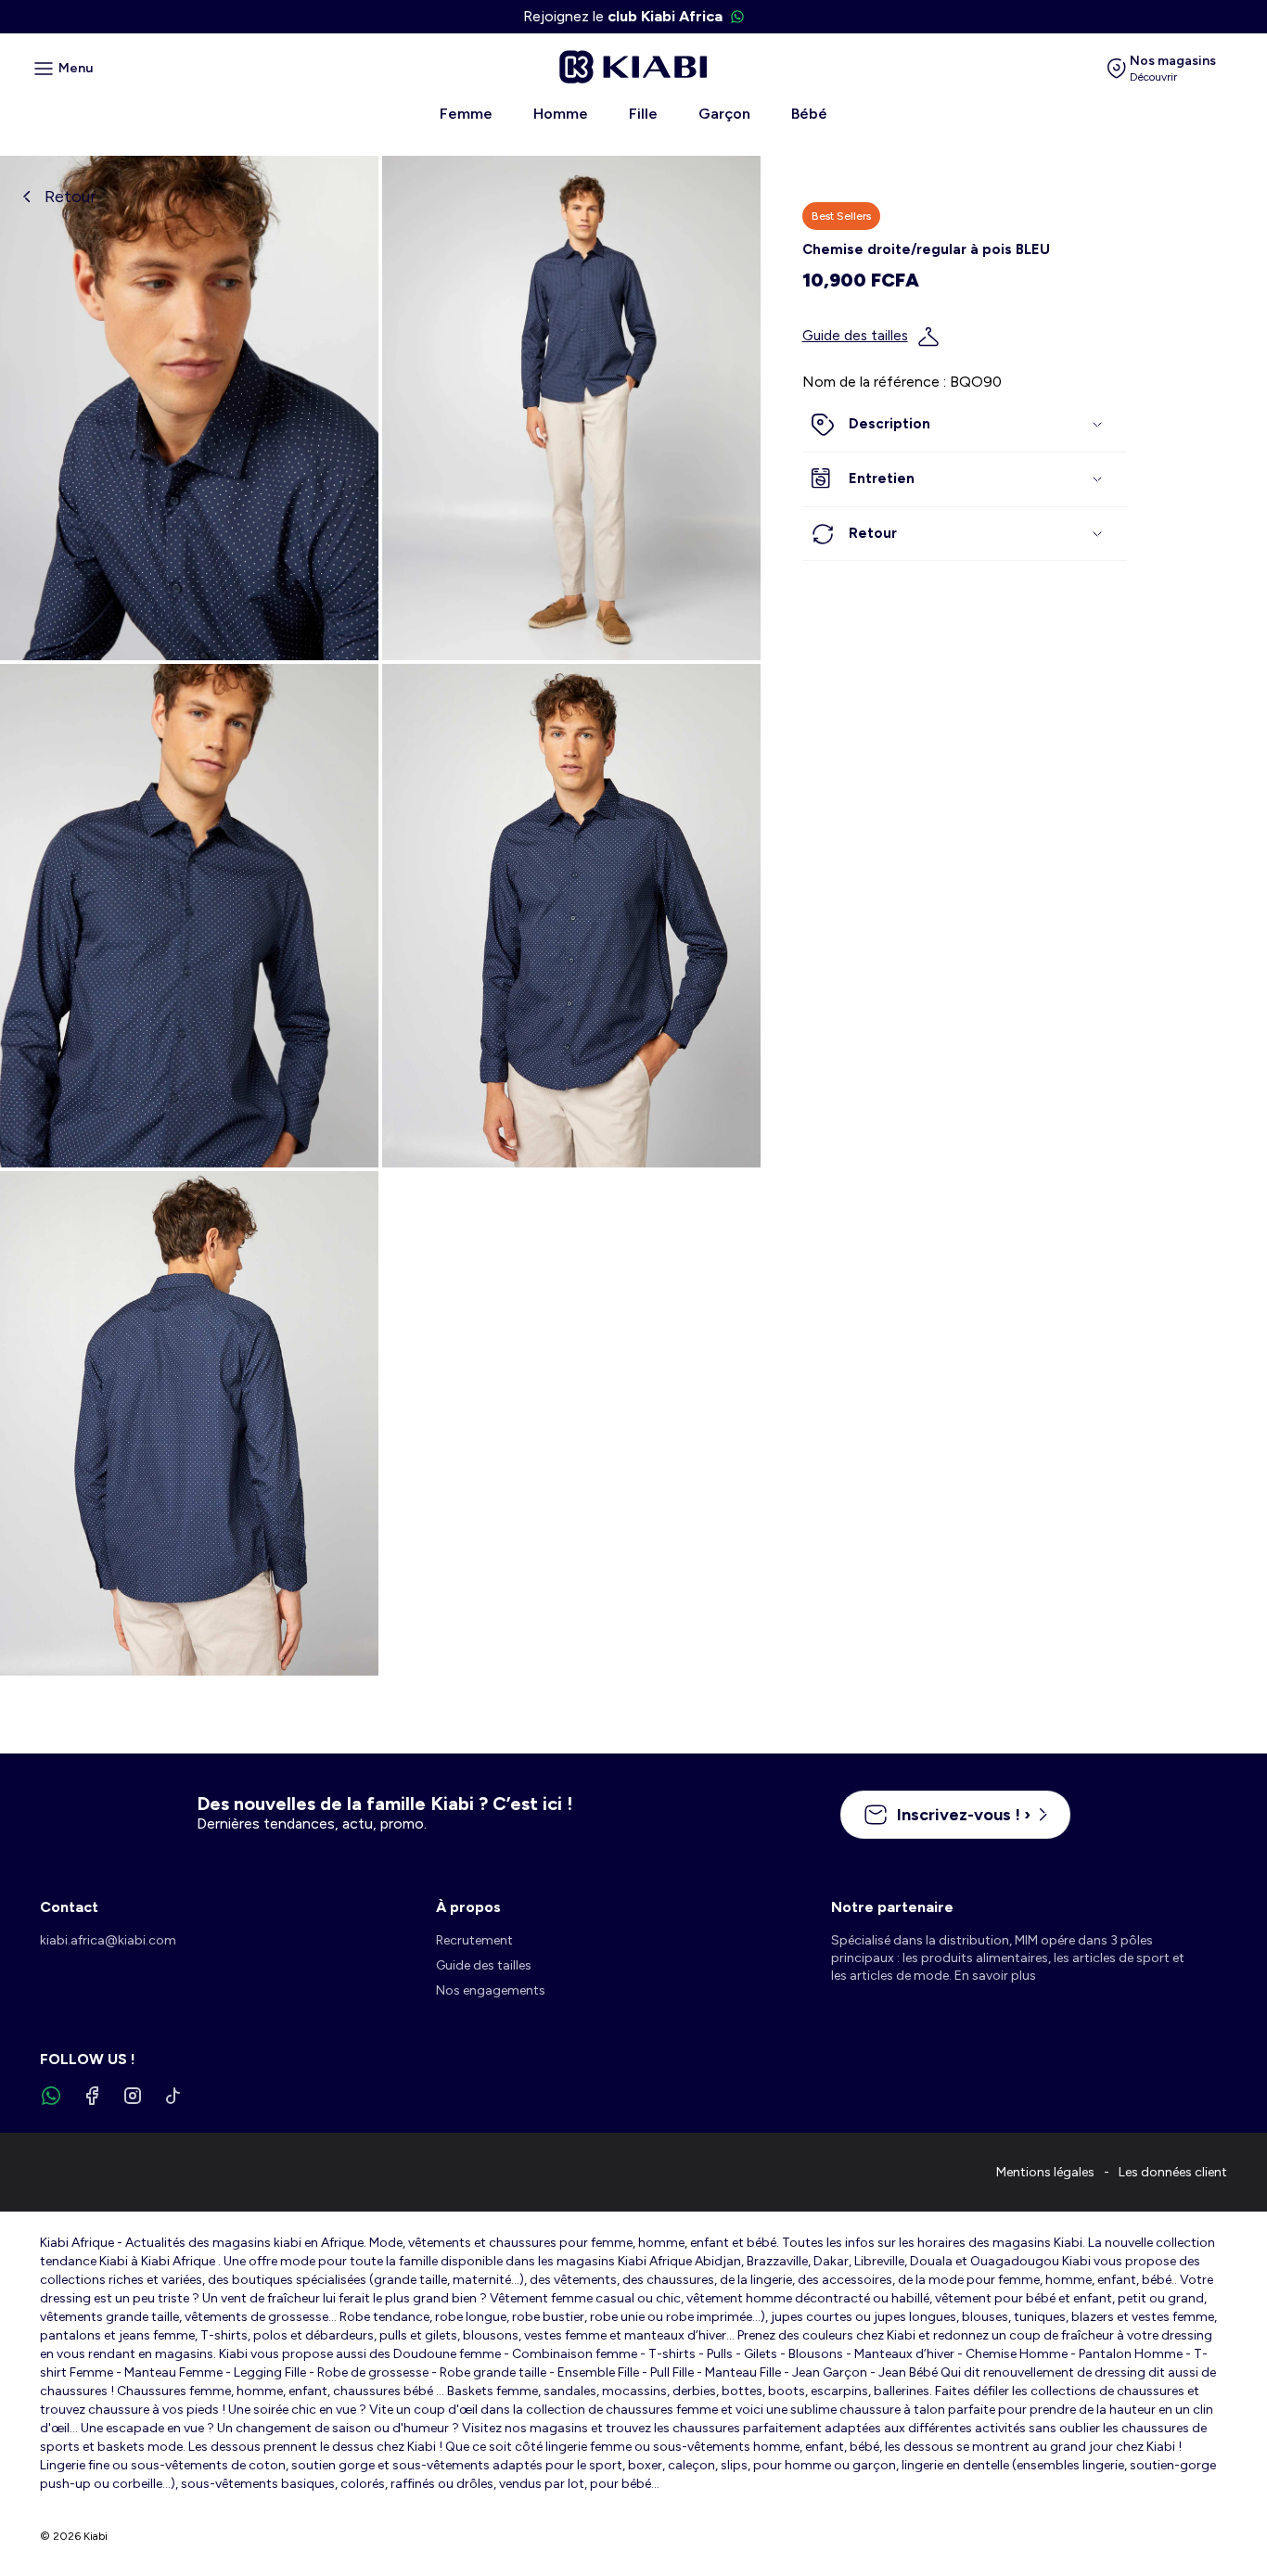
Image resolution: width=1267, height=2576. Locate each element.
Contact (69, 1907)
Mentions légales (1045, 2172)
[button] (965, 426)
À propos (468, 1907)
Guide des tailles (855, 337)
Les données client (1173, 2172)
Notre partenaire (892, 1907)
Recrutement (474, 1940)
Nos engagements (491, 1990)
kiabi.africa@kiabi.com (108, 1940)
